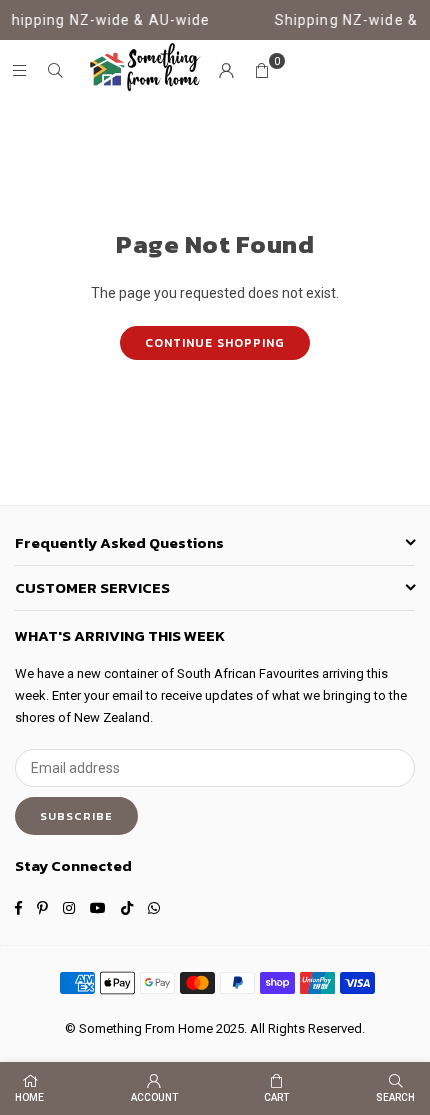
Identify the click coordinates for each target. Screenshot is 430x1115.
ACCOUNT (154, 1097)
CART (276, 1097)
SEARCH (395, 1097)
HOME (29, 1097)
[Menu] (19, 71)
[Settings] (226, 71)
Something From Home (146, 1028)
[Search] (55, 71)
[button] (262, 71)
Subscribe (76, 816)
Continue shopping (215, 343)
